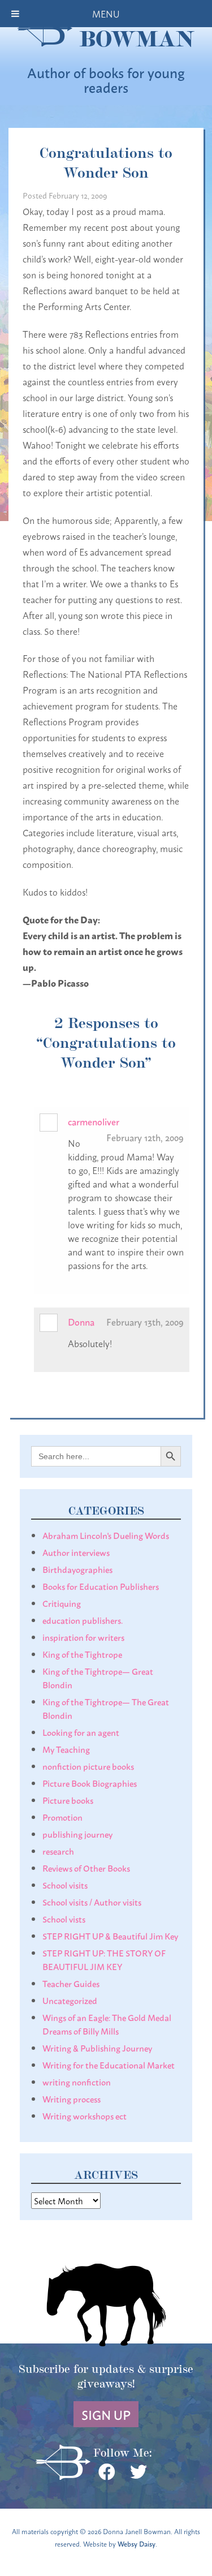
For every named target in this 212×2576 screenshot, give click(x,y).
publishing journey (77, 1834)
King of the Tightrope (82, 1654)
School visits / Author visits (92, 1902)
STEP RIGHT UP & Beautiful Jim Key (110, 1936)
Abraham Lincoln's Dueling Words (106, 1535)
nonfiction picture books (88, 1766)
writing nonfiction (77, 2082)
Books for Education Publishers (101, 1586)
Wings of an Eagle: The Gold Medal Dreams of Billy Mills (107, 2024)
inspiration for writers (83, 1637)
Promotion (62, 1817)
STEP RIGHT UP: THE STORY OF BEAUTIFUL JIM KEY (104, 1959)
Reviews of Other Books (86, 1868)
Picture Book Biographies (90, 1783)
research (58, 1851)
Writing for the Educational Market (109, 2065)
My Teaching (66, 1749)
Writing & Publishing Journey (97, 2048)
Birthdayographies (77, 1569)
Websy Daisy (137, 2543)
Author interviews (76, 1552)
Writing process (72, 2098)
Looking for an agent (81, 1732)
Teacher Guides (71, 1983)
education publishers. (83, 1620)
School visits (65, 1885)
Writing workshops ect (85, 2115)
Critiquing (62, 1603)
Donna (81, 1321)
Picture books (68, 1800)
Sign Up (106, 2414)
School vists (64, 1919)
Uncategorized (70, 2000)
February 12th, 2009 (145, 1137)
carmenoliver (94, 1121)
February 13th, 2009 (145, 1321)
